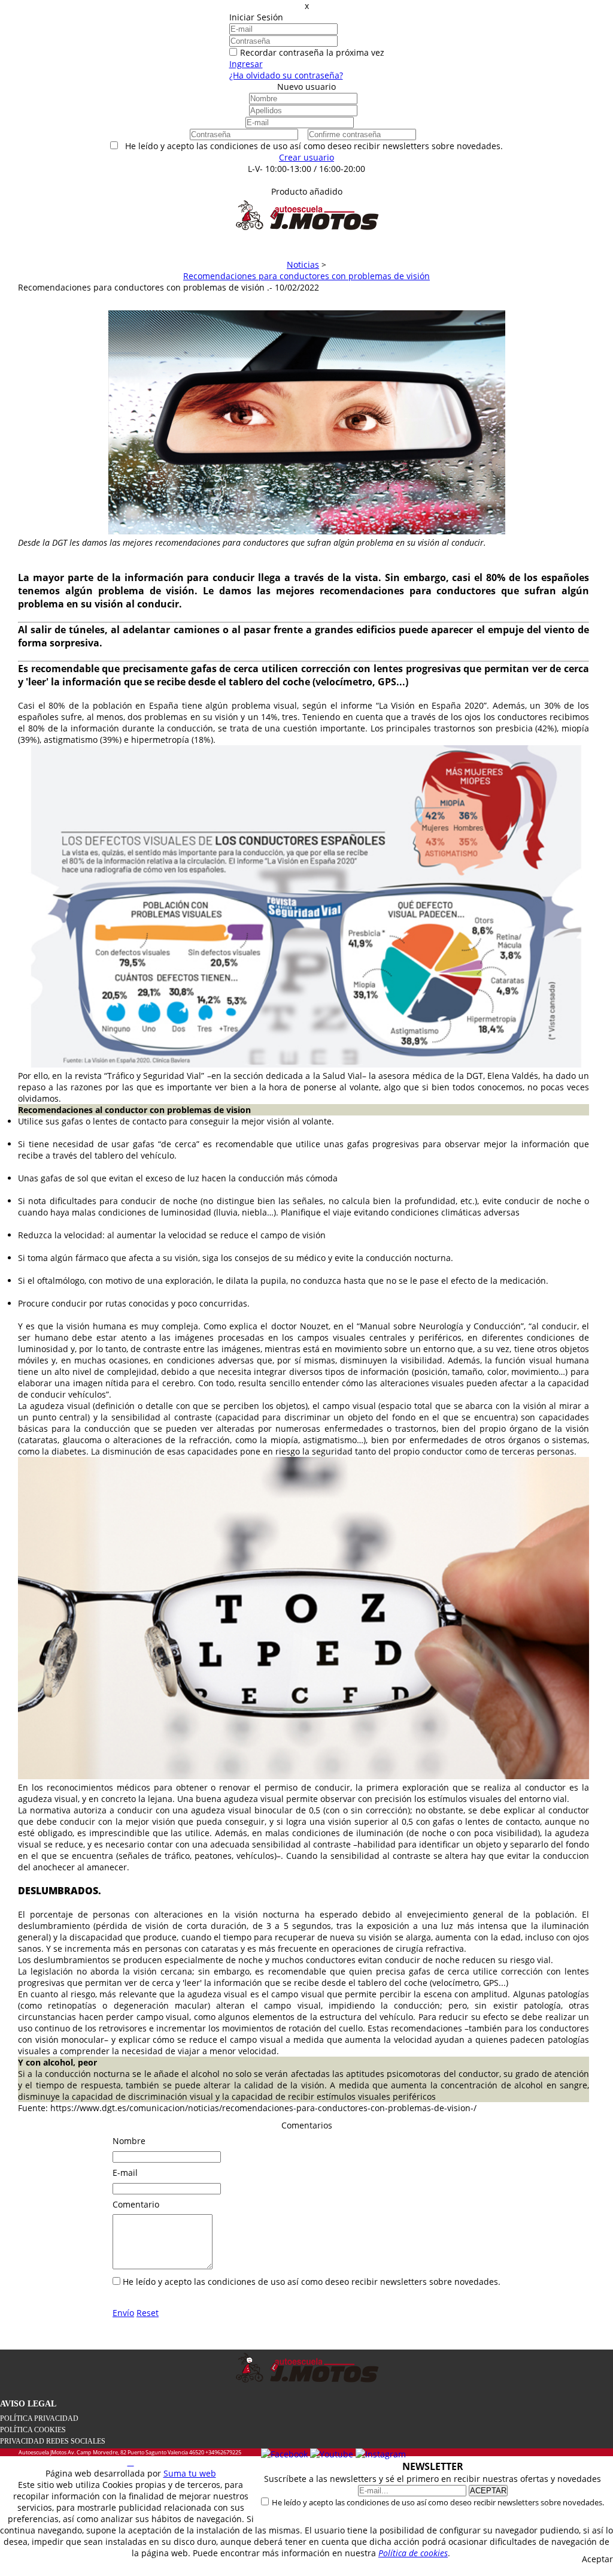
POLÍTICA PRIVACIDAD (39, 2418)
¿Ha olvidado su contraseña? (286, 75)
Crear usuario (306, 157)
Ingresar (246, 64)
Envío (123, 2313)
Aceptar (597, 2559)
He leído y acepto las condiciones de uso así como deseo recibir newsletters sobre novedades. (438, 2502)
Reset (148, 2313)
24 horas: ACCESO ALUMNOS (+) (307, 180)
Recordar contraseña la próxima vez (312, 52)
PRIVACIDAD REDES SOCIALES (53, 2441)
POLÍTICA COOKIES (33, 2430)
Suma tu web (190, 2473)
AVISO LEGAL (28, 2404)
